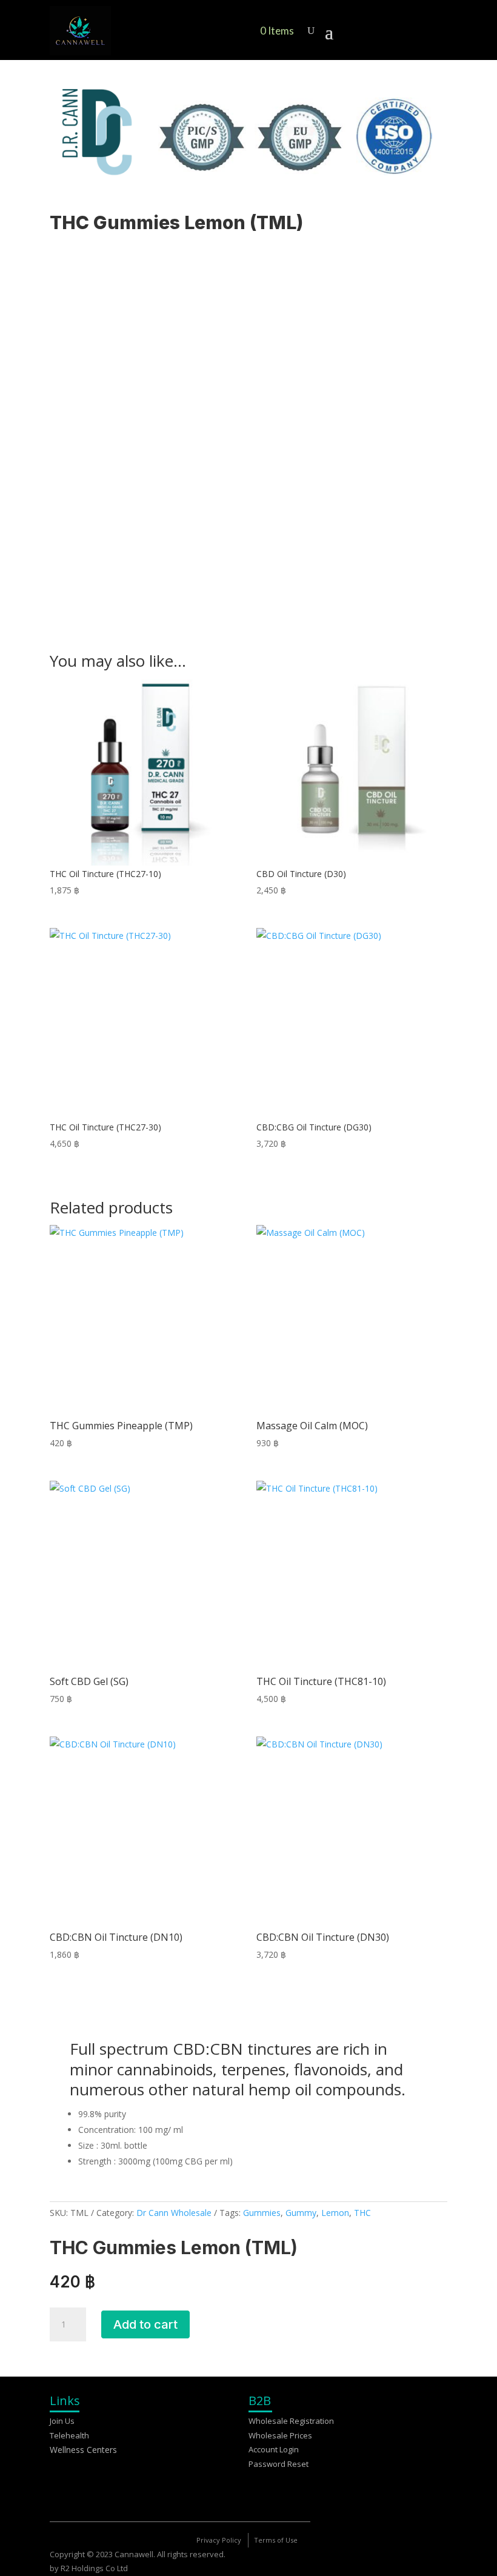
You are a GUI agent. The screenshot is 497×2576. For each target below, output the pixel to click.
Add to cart (145, 2324)
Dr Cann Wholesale (174, 2213)
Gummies (262, 2213)
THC (362, 2213)
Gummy (301, 2213)
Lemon (335, 2213)
